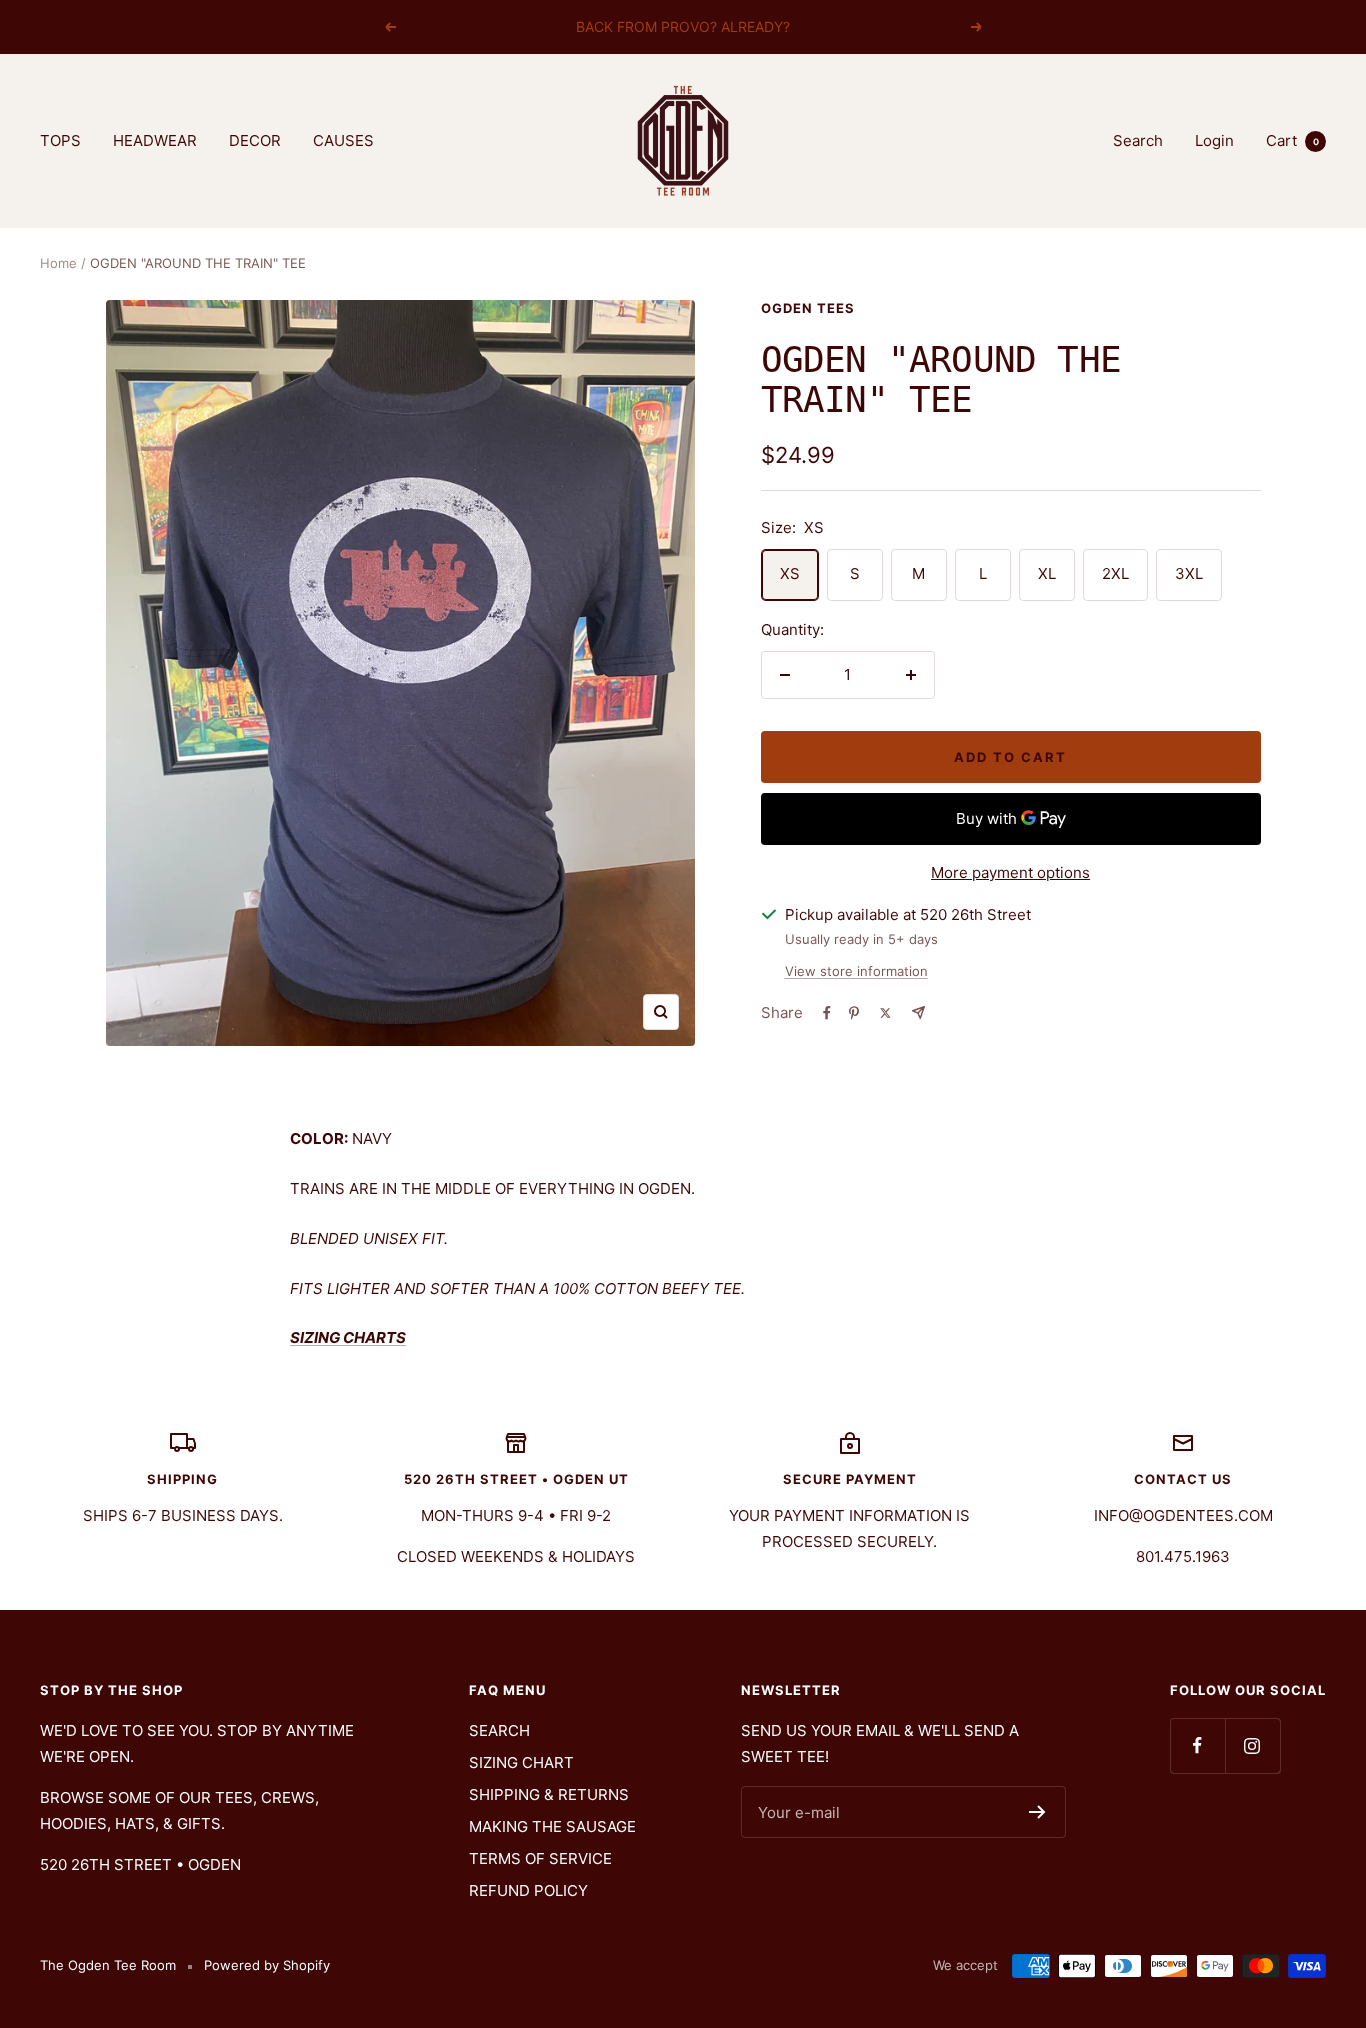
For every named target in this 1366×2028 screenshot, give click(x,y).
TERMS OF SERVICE (540, 1858)
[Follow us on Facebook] (1197, 1745)
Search (1138, 140)
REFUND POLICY (528, 1890)
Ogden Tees (808, 308)
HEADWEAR (155, 140)
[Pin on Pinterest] (854, 1013)
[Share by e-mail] (918, 1012)
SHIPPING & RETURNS (549, 1794)
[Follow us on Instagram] (1252, 1745)
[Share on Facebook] (827, 1013)
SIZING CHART (521, 1762)
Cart (1292, 140)
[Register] (1037, 1812)
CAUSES (343, 140)
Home (58, 263)
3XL (1189, 573)
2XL (1115, 573)
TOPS (60, 140)
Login (1214, 140)
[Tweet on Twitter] (885, 1013)
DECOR (255, 140)
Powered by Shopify (267, 1965)
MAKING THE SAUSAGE (552, 1826)
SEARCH (499, 1730)
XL (1047, 573)
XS (790, 573)
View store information (856, 971)
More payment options (1010, 872)
